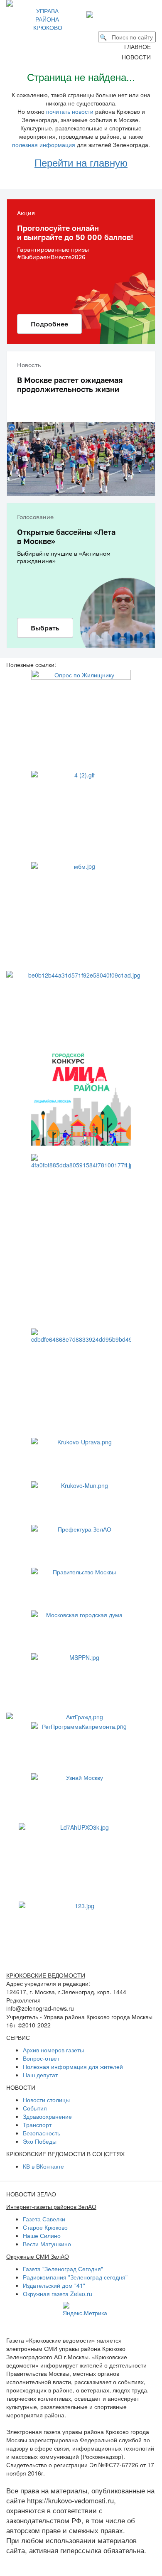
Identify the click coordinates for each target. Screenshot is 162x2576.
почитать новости (70, 111)
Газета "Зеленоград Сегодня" (63, 2269)
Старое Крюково (45, 2227)
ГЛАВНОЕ (140, 47)
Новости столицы (46, 2100)
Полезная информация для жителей (73, 2066)
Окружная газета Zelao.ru (58, 2294)
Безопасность (42, 2133)
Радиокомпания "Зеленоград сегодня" (75, 2277)
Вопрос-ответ (41, 2058)
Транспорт (37, 2125)
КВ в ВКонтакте (43, 2166)
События (35, 2108)
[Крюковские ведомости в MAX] (91, 13)
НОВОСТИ (139, 57)
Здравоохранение (47, 2116)
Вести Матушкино (47, 2244)
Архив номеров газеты (53, 2050)
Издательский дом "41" (54, 2285)
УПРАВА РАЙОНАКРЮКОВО (48, 19)
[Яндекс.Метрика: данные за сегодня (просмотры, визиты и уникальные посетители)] (85, 2309)
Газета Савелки (44, 2219)
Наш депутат (40, 2075)
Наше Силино (42, 2235)
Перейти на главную (81, 162)
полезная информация (44, 145)
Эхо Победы (40, 2141)
